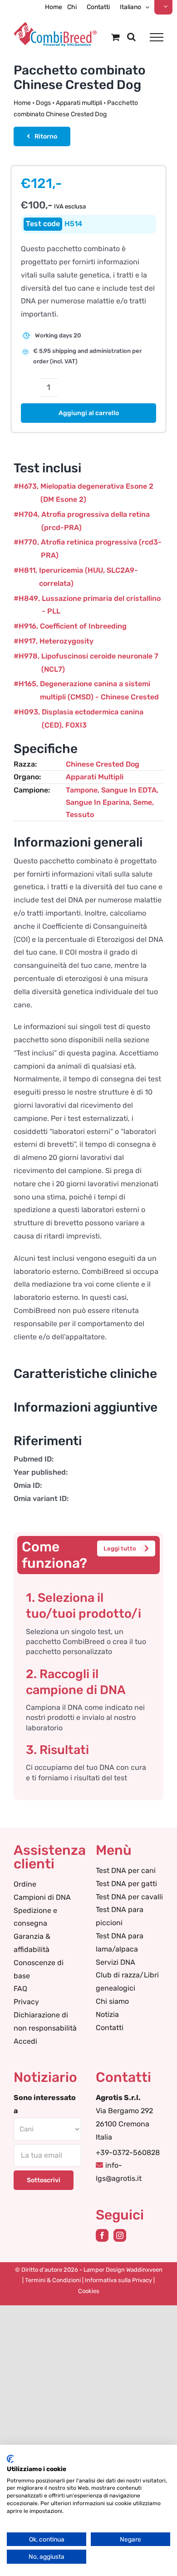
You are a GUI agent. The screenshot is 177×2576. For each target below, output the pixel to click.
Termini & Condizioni (53, 2280)
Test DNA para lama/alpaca (120, 1942)
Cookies (89, 2291)
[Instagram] (120, 2235)
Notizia (107, 2014)
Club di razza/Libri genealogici (127, 1982)
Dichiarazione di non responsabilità (45, 2021)
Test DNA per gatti (126, 1884)
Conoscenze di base (39, 1969)
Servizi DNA (116, 1962)
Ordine (25, 1884)
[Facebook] (102, 2235)
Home (22, 103)
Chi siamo (112, 2001)
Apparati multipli (79, 103)
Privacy (26, 2002)
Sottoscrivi (44, 2180)
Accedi (25, 2041)
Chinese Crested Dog (103, 764)
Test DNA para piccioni (120, 1916)
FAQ (20, 1989)
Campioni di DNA (42, 1897)
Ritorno (46, 136)
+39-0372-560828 (128, 2152)
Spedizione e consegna (35, 1917)
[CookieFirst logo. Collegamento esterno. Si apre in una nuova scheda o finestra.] (10, 2459)
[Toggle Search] (131, 37)
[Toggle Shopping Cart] (116, 37)
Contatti (110, 2028)
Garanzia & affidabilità (32, 1943)
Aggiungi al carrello (89, 413)
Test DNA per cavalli (129, 1897)
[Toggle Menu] (157, 37)
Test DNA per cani (126, 1870)
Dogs (43, 103)
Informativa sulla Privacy (118, 2280)
